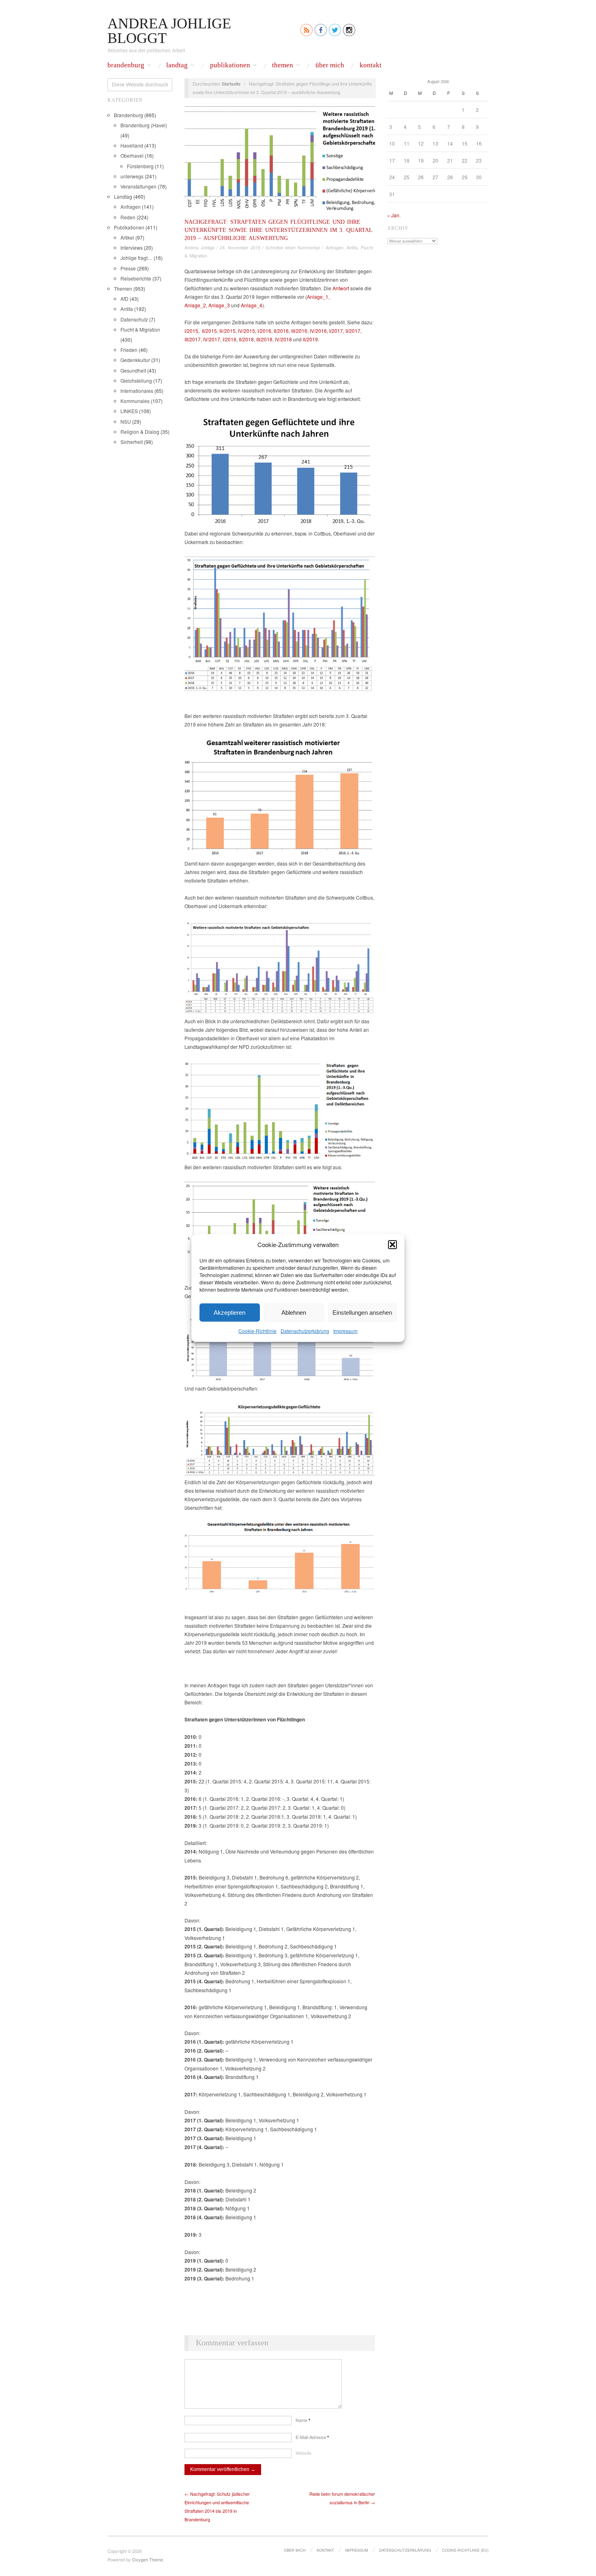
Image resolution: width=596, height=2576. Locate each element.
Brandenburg (126, 65)
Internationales (137, 391)
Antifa (127, 309)
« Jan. (394, 215)
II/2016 (281, 331)
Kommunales (135, 401)
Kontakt (371, 65)
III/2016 (299, 331)
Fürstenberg (140, 166)
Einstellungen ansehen (362, 1312)
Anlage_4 (252, 305)
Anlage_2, (196, 305)
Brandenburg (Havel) (144, 125)
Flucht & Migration (140, 329)
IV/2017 (212, 339)
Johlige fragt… (136, 258)
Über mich (330, 65)
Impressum (345, 1331)
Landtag (177, 65)
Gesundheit (133, 370)
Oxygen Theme (148, 2559)
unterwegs (132, 176)
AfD (124, 299)
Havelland (132, 145)
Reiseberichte (136, 278)
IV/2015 (247, 331)
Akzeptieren (229, 1312)
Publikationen (230, 65)
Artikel (127, 237)
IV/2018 (283, 339)
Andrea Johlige (199, 247)
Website (303, 2453)
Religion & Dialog (140, 432)
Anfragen (131, 207)
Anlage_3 (219, 305)
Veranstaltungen (138, 186)
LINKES (129, 411)
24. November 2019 (240, 247)
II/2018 (246, 339)
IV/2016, (319, 331)
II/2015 (209, 331)
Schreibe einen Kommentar (293, 247)
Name (303, 2420)
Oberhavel (132, 155)
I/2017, (337, 331)
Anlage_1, (318, 297)
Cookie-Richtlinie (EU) (465, 2550)
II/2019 (310, 339)
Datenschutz (134, 319)
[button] (392, 1244)
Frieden (129, 350)
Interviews (132, 248)
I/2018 (229, 339)
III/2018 (264, 339)
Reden (128, 217)
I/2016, (266, 331)
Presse (128, 268)
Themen (283, 65)
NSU (126, 421)
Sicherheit (132, 442)
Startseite (231, 84)
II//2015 (227, 331)
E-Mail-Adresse (312, 2437)
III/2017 (193, 339)
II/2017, (354, 331)
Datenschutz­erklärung (305, 1331)
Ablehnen (294, 1312)
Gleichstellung (136, 380)
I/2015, (193, 331)
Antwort (341, 288)
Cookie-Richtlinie (257, 1331)
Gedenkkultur (135, 360)
